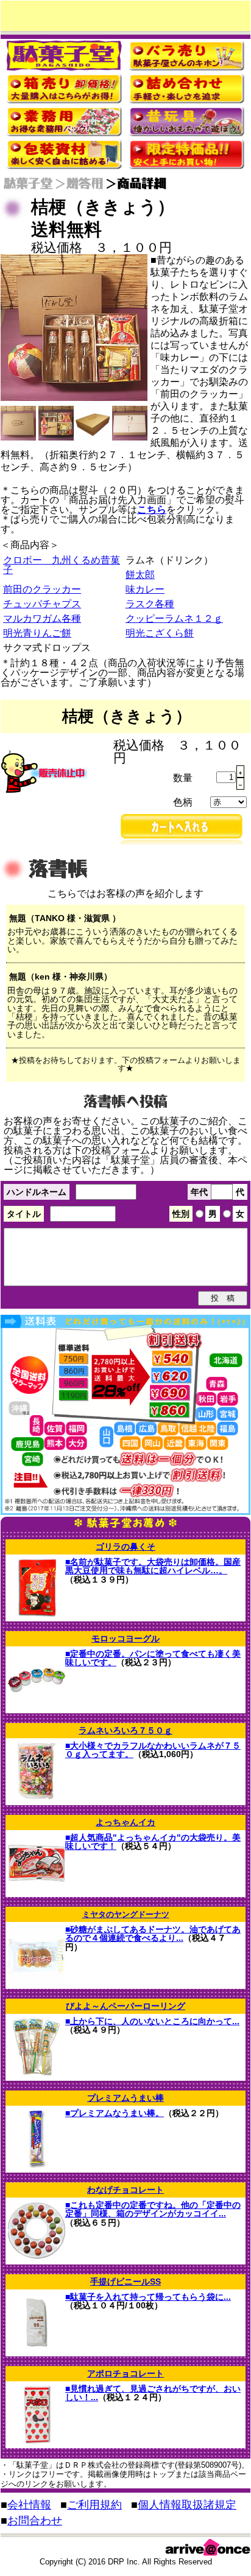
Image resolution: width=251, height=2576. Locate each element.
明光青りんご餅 (37, 633)
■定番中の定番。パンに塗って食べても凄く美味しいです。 (153, 1658)
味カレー (145, 589)
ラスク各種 (150, 604)
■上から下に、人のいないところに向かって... (152, 2021)
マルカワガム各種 (42, 618)
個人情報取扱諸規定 (187, 2505)
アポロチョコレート (125, 2373)
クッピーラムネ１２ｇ (174, 618)
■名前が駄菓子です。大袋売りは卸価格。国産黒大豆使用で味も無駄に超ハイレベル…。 (153, 1566)
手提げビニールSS (125, 2282)
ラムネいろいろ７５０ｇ (125, 1730)
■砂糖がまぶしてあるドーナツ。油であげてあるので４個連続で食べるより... (153, 1934)
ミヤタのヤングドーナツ (126, 1914)
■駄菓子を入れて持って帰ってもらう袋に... (148, 2297)
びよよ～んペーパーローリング (125, 2006)
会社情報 (29, 2505)
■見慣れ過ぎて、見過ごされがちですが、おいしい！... (153, 2393)
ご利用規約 (94, 2505)
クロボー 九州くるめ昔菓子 (62, 565)
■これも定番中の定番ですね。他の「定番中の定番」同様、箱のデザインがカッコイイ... (153, 2209)
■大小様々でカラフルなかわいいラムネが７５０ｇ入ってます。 (153, 1750)
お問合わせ (35, 2521)
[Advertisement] (126, 16)
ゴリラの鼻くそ (125, 1547)
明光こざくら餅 (160, 633)
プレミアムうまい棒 (125, 2098)
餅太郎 (140, 575)
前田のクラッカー (42, 589)
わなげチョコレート (125, 2190)
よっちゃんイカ (125, 1822)
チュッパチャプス (42, 604)
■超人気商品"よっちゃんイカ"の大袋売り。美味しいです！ (153, 1842)
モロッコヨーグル (125, 1638)
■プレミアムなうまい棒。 (115, 2113)
